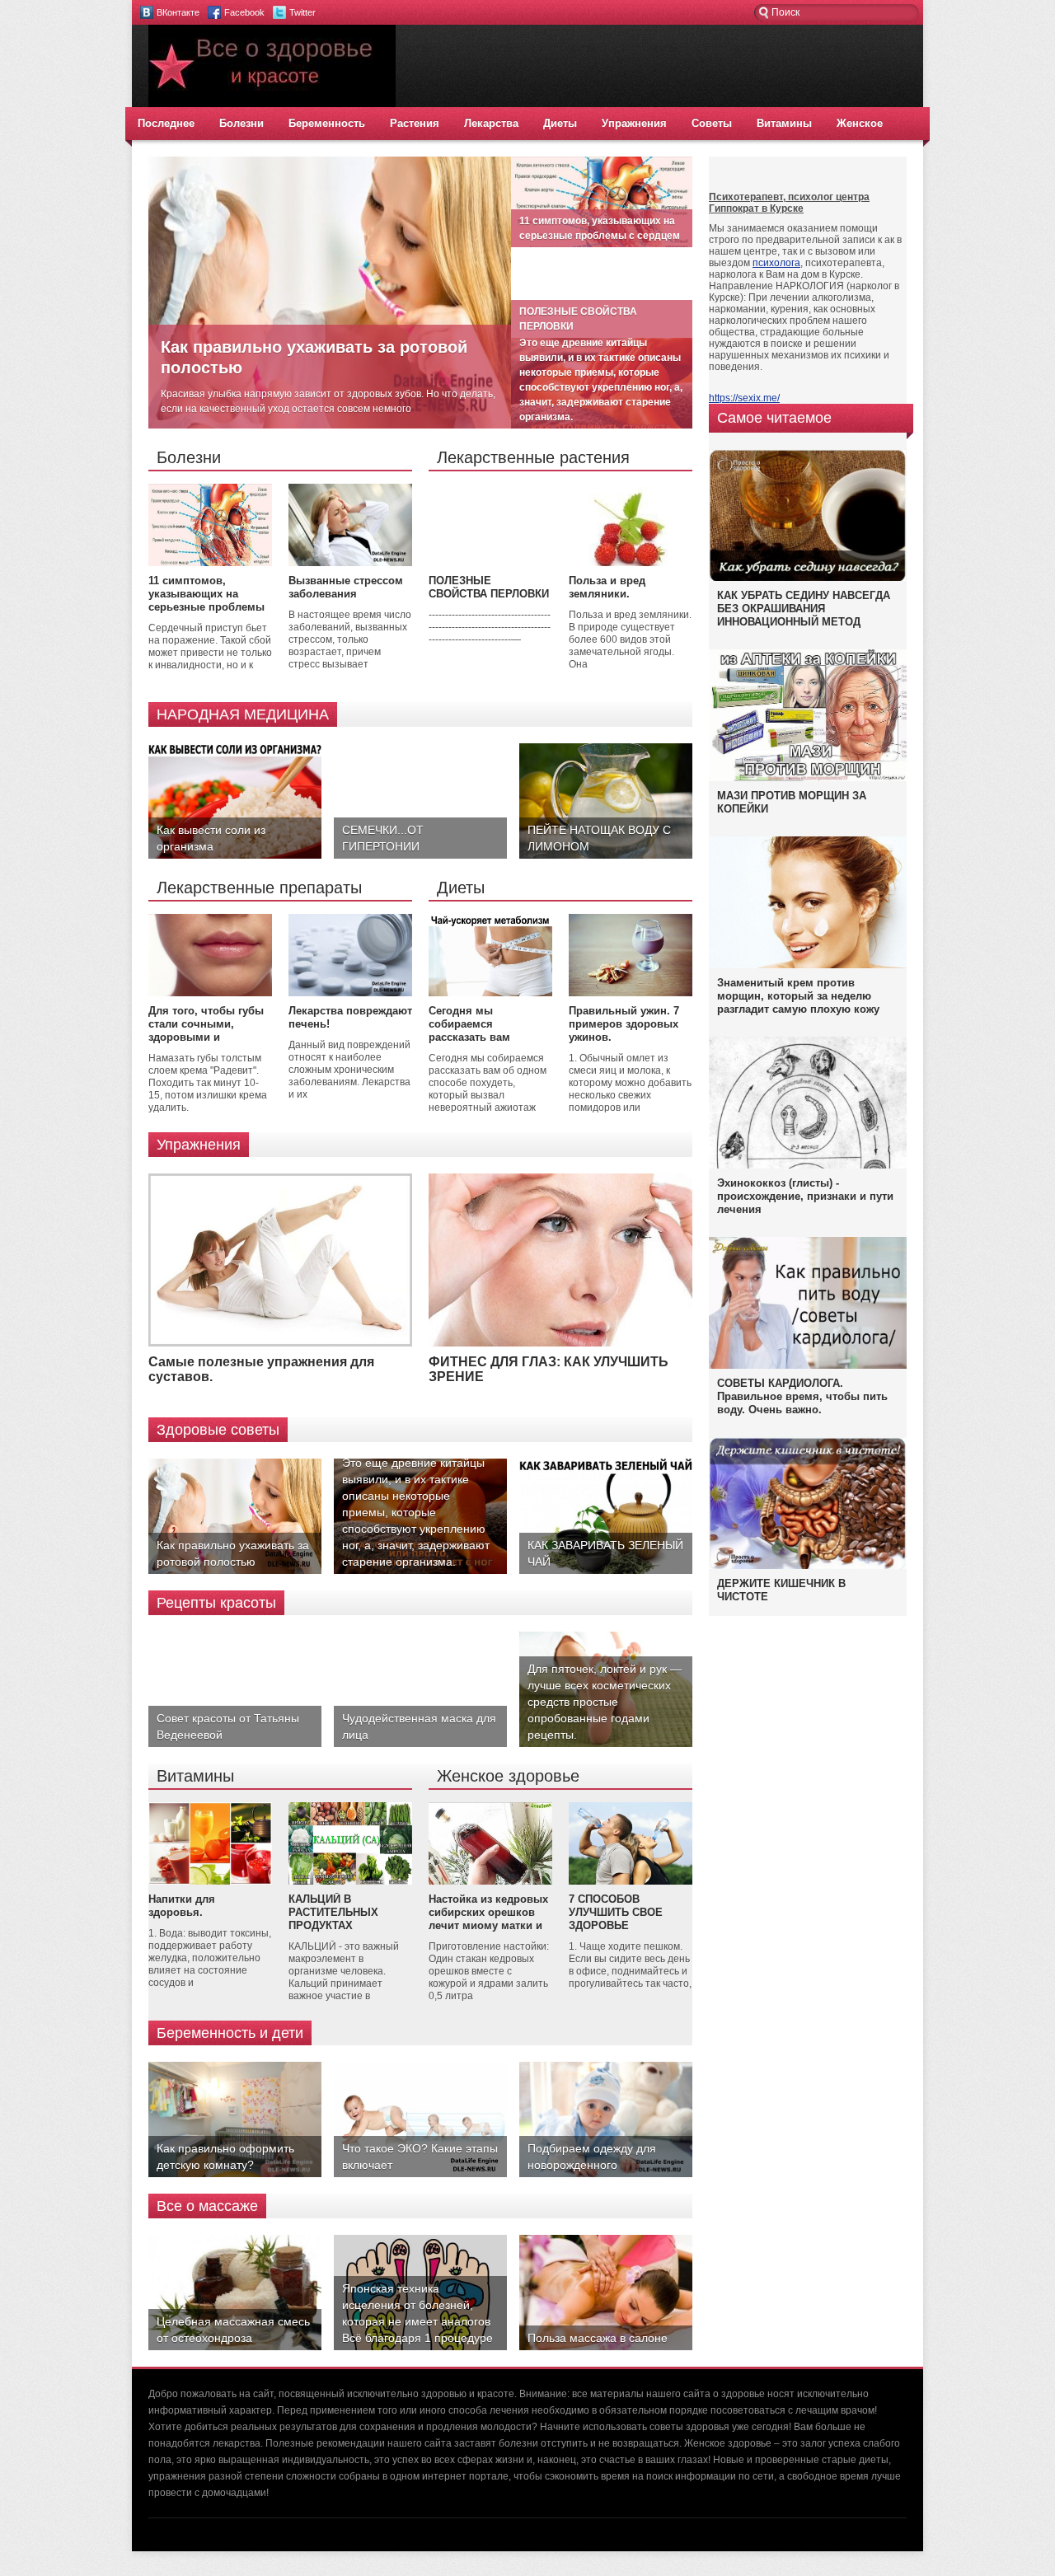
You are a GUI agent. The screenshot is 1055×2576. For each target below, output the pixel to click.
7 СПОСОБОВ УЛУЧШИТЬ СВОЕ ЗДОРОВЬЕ (616, 1912)
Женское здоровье (508, 1776)
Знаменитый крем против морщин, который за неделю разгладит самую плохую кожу (798, 996)
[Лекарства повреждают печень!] (350, 993)
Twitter (302, 12)
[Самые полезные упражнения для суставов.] (280, 1343)
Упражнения (634, 123)
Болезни (241, 123)
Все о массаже (207, 2206)
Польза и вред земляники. (607, 587)
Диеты (560, 123)
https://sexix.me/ (744, 398)
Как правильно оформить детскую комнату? (225, 2157)
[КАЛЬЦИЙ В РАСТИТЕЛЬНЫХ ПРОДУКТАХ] (350, 1881)
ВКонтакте (178, 12)
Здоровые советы (218, 1430)
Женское (860, 123)
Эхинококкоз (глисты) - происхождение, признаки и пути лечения (805, 1196)
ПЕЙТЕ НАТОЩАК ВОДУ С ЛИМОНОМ (599, 838)
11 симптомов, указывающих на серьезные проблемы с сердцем (206, 600)
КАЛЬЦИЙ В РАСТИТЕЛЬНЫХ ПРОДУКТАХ (333, 1912)
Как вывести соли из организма (211, 838)
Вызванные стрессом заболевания (346, 587)
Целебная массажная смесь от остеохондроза (233, 2330)
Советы (712, 123)
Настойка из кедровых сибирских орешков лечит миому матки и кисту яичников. (488, 1919)
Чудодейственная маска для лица (419, 1726)
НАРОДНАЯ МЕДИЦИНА (243, 714)
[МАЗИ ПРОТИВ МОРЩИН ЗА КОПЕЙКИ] (808, 778)
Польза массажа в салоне (598, 2338)
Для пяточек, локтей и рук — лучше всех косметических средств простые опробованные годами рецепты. (605, 1702)
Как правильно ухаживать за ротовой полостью (233, 1553)
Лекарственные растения (533, 457)
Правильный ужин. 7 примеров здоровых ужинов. (624, 1024)
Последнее (166, 123)
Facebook (244, 12)
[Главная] (272, 104)
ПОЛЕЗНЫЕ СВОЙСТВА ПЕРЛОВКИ (489, 587)
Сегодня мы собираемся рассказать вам (469, 1024)
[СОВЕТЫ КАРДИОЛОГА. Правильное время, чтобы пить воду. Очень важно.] (808, 1365)
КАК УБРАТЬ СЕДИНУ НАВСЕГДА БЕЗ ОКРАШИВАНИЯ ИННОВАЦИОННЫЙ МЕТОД (804, 609)
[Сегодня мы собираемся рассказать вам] (490, 993)
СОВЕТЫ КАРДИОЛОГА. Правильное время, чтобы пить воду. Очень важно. (802, 1396)
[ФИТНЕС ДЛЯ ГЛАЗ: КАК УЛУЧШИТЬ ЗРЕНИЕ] (560, 1343)
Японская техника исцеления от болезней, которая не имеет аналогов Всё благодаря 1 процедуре (417, 2313)
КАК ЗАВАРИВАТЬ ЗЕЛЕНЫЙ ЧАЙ (605, 1553)
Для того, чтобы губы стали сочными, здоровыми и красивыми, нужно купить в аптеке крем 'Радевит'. (206, 1044)
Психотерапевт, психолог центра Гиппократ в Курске (789, 203)
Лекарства (491, 123)
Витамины (784, 123)
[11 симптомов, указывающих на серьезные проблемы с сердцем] (210, 563)
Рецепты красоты (216, 1603)
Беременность (327, 123)
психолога (776, 263)
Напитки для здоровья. (182, 1906)
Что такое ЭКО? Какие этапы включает (420, 2157)
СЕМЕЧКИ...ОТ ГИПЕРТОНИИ (383, 838)
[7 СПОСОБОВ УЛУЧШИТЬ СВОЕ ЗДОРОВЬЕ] (631, 1881)
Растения (415, 123)
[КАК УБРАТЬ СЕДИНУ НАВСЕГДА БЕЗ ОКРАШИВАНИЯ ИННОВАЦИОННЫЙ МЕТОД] (808, 580)
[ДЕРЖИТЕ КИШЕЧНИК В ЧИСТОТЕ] (808, 1568)
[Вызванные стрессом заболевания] (350, 563)
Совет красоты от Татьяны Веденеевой (228, 1726)
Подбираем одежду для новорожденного (592, 2157)
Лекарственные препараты (259, 888)
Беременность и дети (230, 2033)
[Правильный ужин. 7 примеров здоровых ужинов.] (631, 993)
